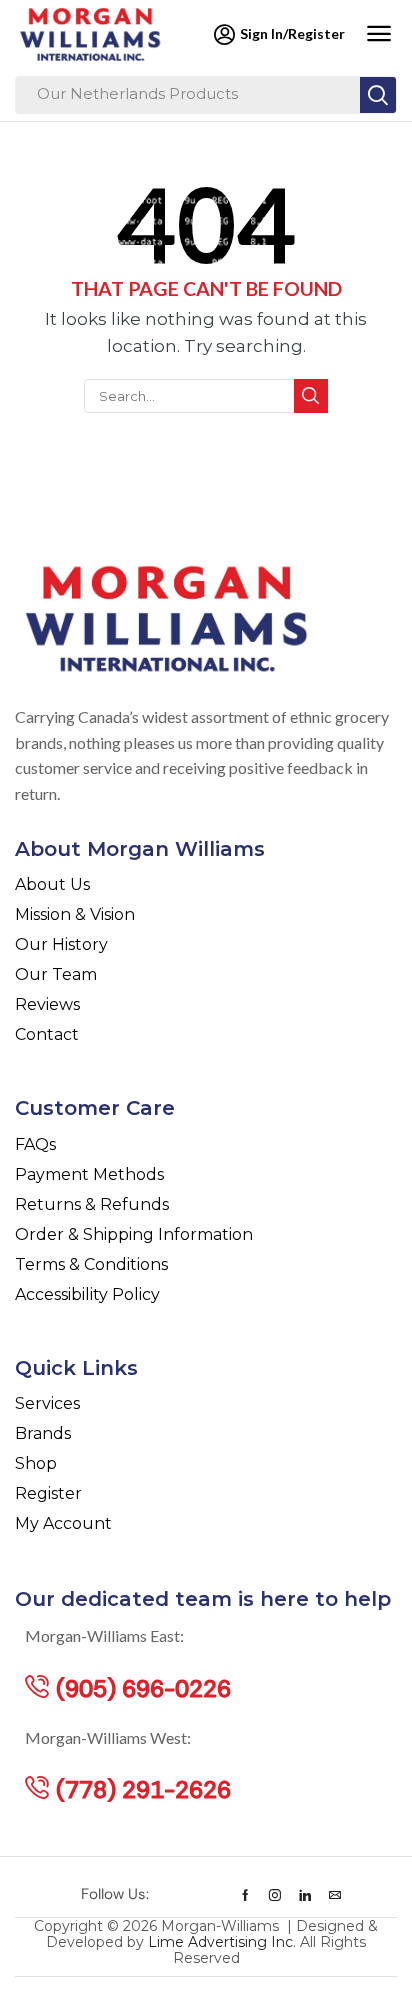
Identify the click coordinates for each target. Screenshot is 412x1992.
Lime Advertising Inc (220, 1942)
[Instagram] (275, 1895)
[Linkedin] (305, 1895)
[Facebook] (245, 1895)
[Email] (335, 1895)
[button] (378, 34)
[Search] (378, 95)
